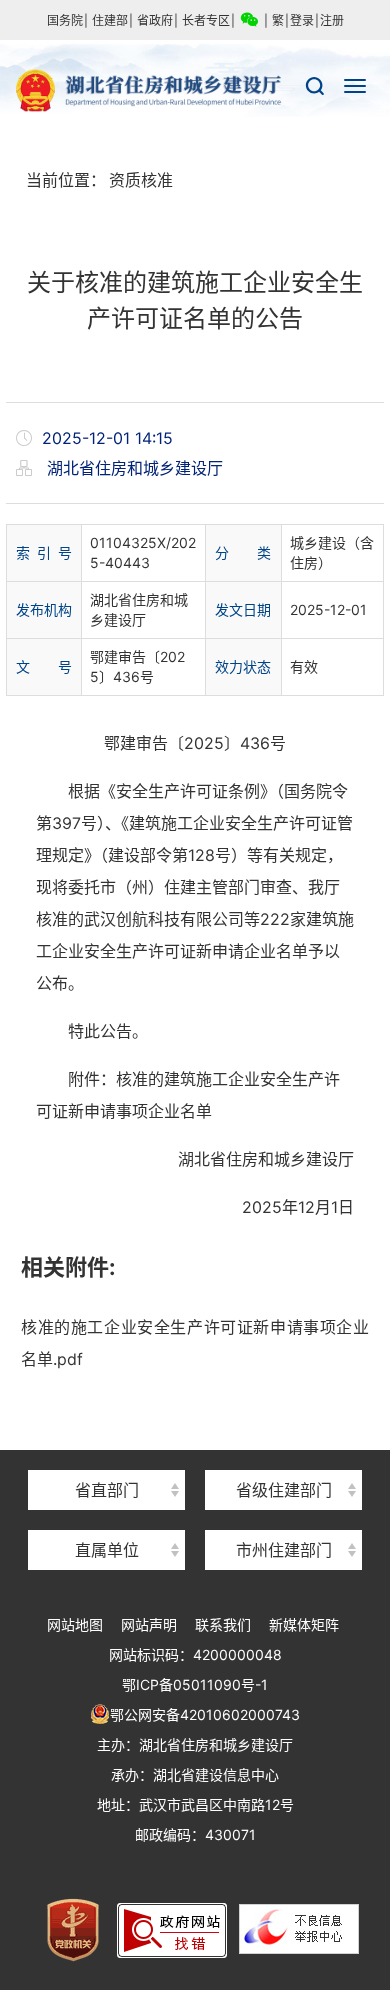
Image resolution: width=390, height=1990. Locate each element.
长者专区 (206, 20)
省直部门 (107, 1490)
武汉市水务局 (284, 1514)
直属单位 (107, 1550)
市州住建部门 (284, 1550)
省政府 (155, 20)
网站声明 (149, 1624)
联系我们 (223, 1624)
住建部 (110, 20)
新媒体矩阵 (304, 1624)
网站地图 (75, 1624)
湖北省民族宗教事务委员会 (106, 1454)
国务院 (65, 20)
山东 (284, 1454)
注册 (332, 20)
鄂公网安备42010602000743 (205, 1714)
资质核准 (141, 180)
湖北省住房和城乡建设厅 (195, 91)
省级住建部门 (284, 1490)
